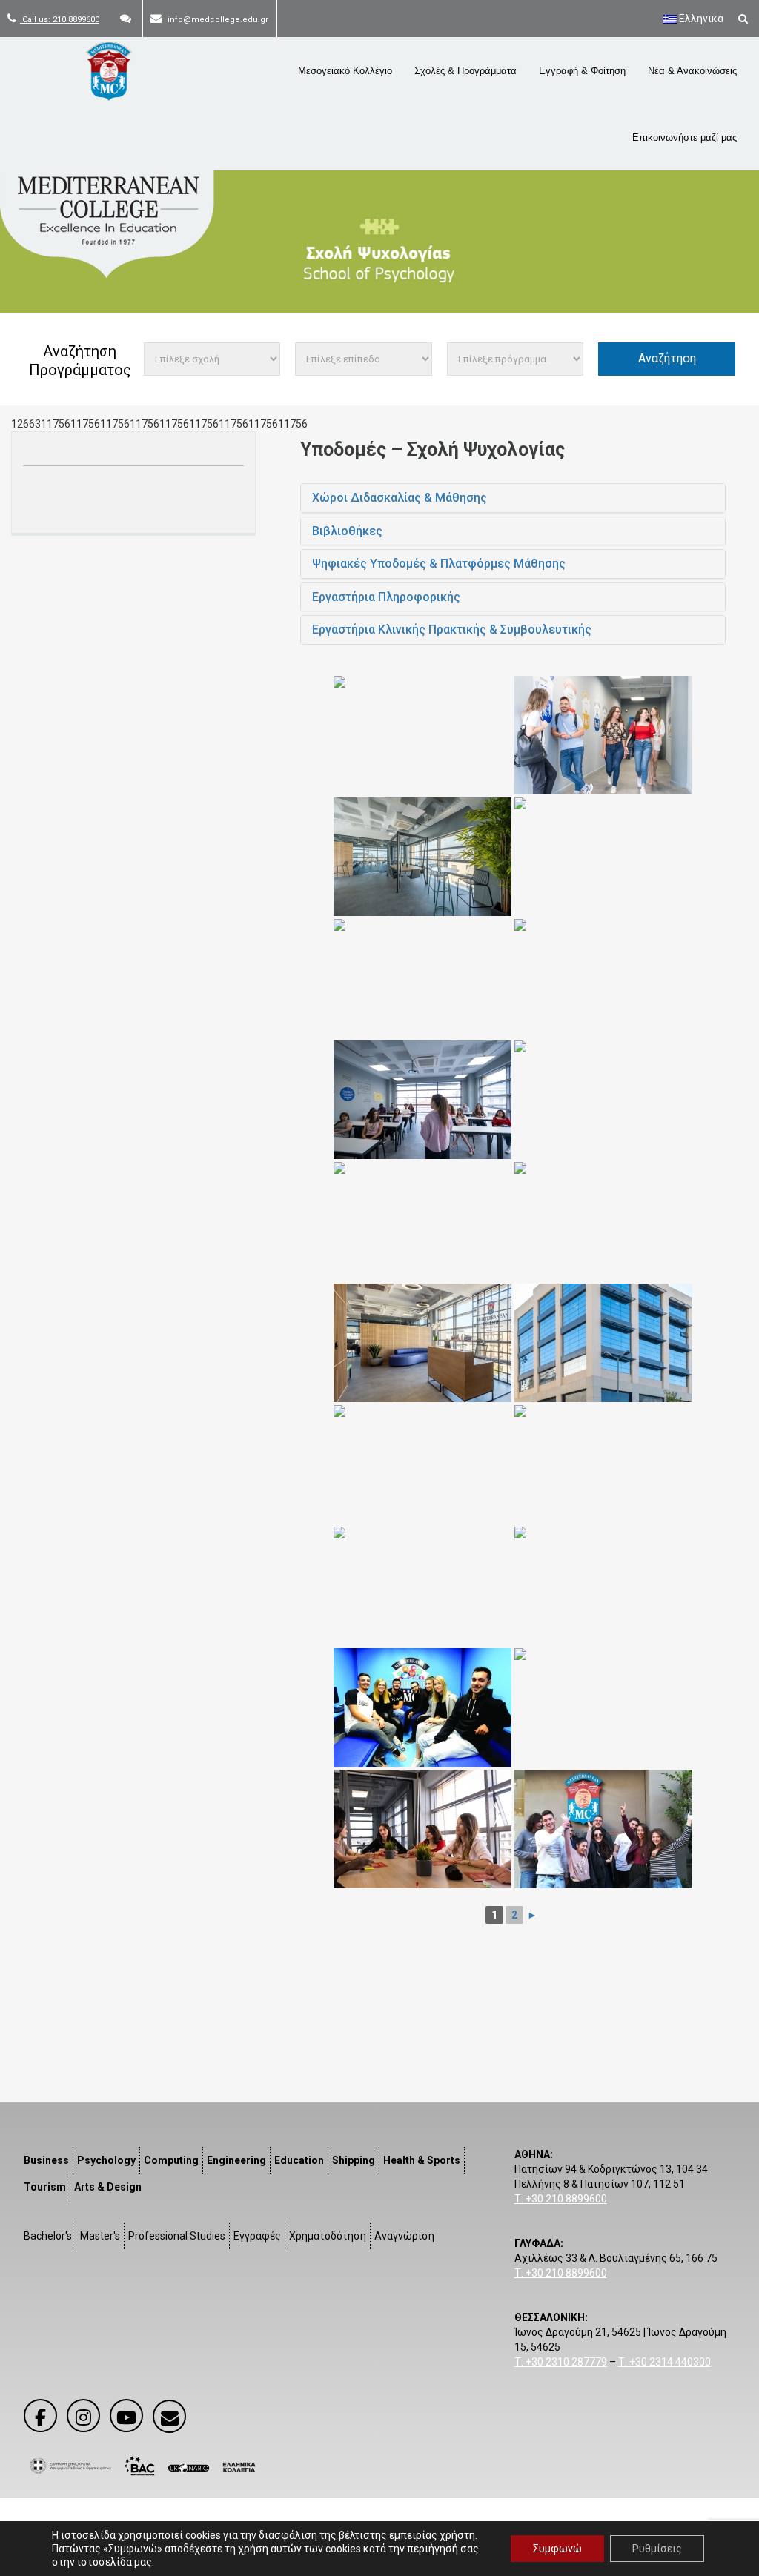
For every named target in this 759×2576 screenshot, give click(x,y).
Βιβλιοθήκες (347, 531)
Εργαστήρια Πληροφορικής (386, 597)
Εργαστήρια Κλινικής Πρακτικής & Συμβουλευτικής (452, 630)
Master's (100, 2236)
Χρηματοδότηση (328, 2236)
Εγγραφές (257, 2236)
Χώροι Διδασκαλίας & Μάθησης (400, 498)
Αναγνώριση (404, 2236)
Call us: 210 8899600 (60, 20)
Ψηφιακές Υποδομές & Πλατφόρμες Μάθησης (439, 564)
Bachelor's (48, 2236)
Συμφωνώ (557, 2549)
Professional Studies (177, 2236)
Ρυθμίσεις (657, 2549)
